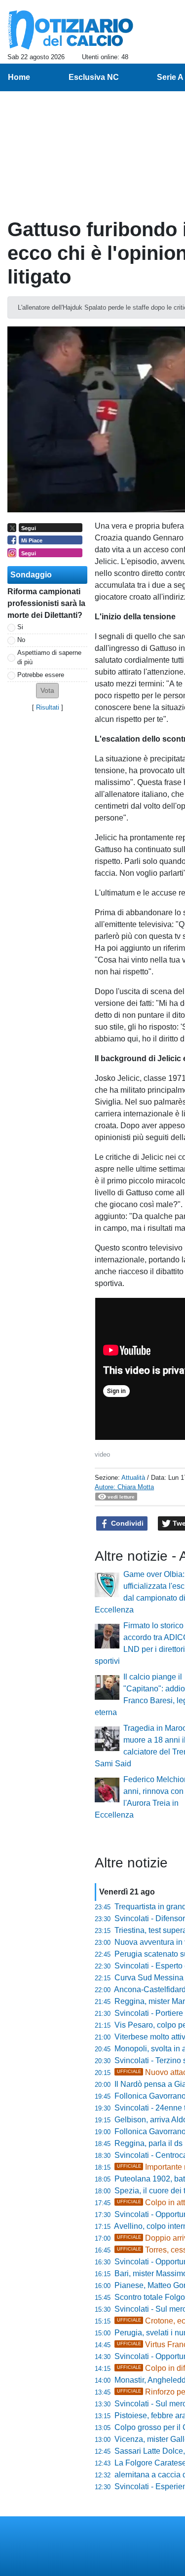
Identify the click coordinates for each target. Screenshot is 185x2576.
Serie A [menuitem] (170, 77)
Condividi (126, 1523)
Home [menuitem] (19, 77)
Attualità (133, 1478)
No (21, 640)
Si (20, 627)
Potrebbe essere (41, 675)
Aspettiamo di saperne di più (49, 657)
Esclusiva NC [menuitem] (94, 77)
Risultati (48, 707)
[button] (47, 691)
